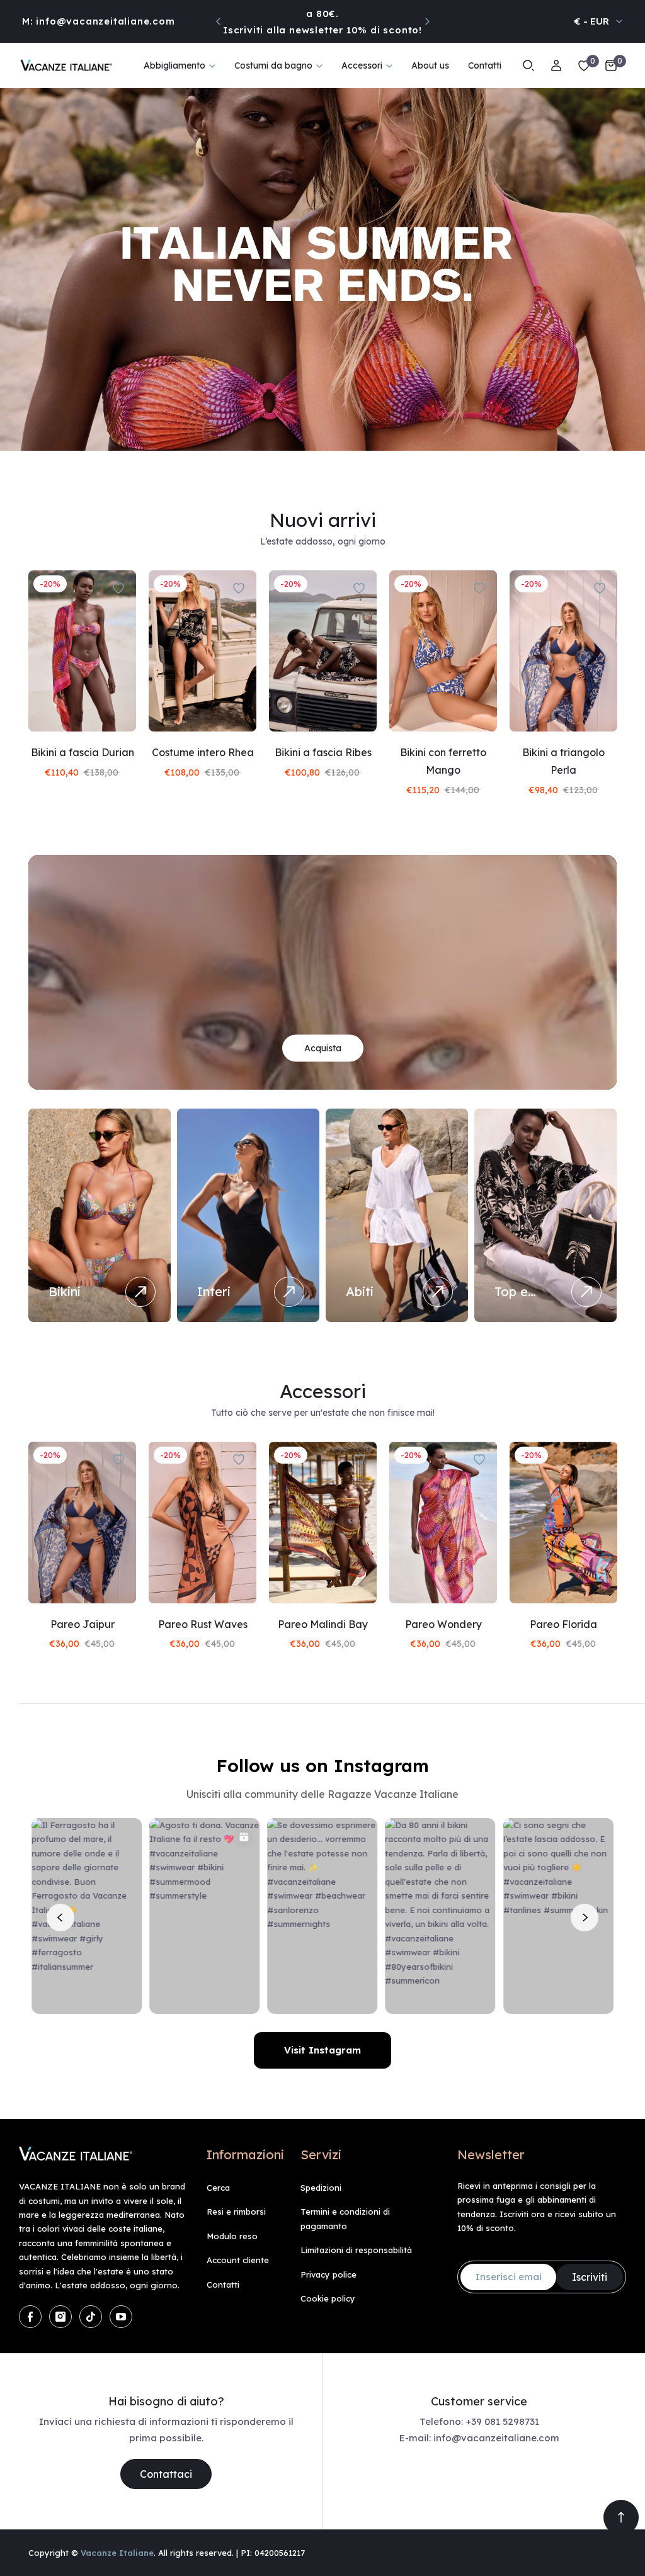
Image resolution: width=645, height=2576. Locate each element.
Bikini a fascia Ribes (323, 752)
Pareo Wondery (443, 1624)
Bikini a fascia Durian (83, 752)
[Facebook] (30, 2317)
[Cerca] (528, 65)
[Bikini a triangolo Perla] (563, 651)
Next (427, 21)
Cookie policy (328, 2298)
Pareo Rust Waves (203, 1624)
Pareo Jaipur (83, 1624)
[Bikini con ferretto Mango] (443, 651)
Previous (219, 21)
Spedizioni (321, 2188)
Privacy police (328, 2274)
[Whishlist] (584, 65)
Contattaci (166, 2474)
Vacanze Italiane (117, 2553)
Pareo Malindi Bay (323, 1624)
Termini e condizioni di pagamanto (345, 2218)
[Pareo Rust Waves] (203, 1522)
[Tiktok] (91, 2317)
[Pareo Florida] (563, 1522)
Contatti (223, 2285)
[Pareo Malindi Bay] (323, 1522)
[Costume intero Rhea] (203, 651)
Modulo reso (232, 2236)
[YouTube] (121, 2317)
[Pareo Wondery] (443, 1522)
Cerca (218, 2188)
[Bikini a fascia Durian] (82, 651)
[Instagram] (60, 2317)
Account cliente (238, 2260)
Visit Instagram (322, 2050)
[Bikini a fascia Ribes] (323, 651)
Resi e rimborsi (236, 2212)
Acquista (323, 1048)
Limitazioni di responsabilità (356, 2250)
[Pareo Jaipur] (82, 1522)
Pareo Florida (563, 1624)
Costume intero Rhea (203, 752)
